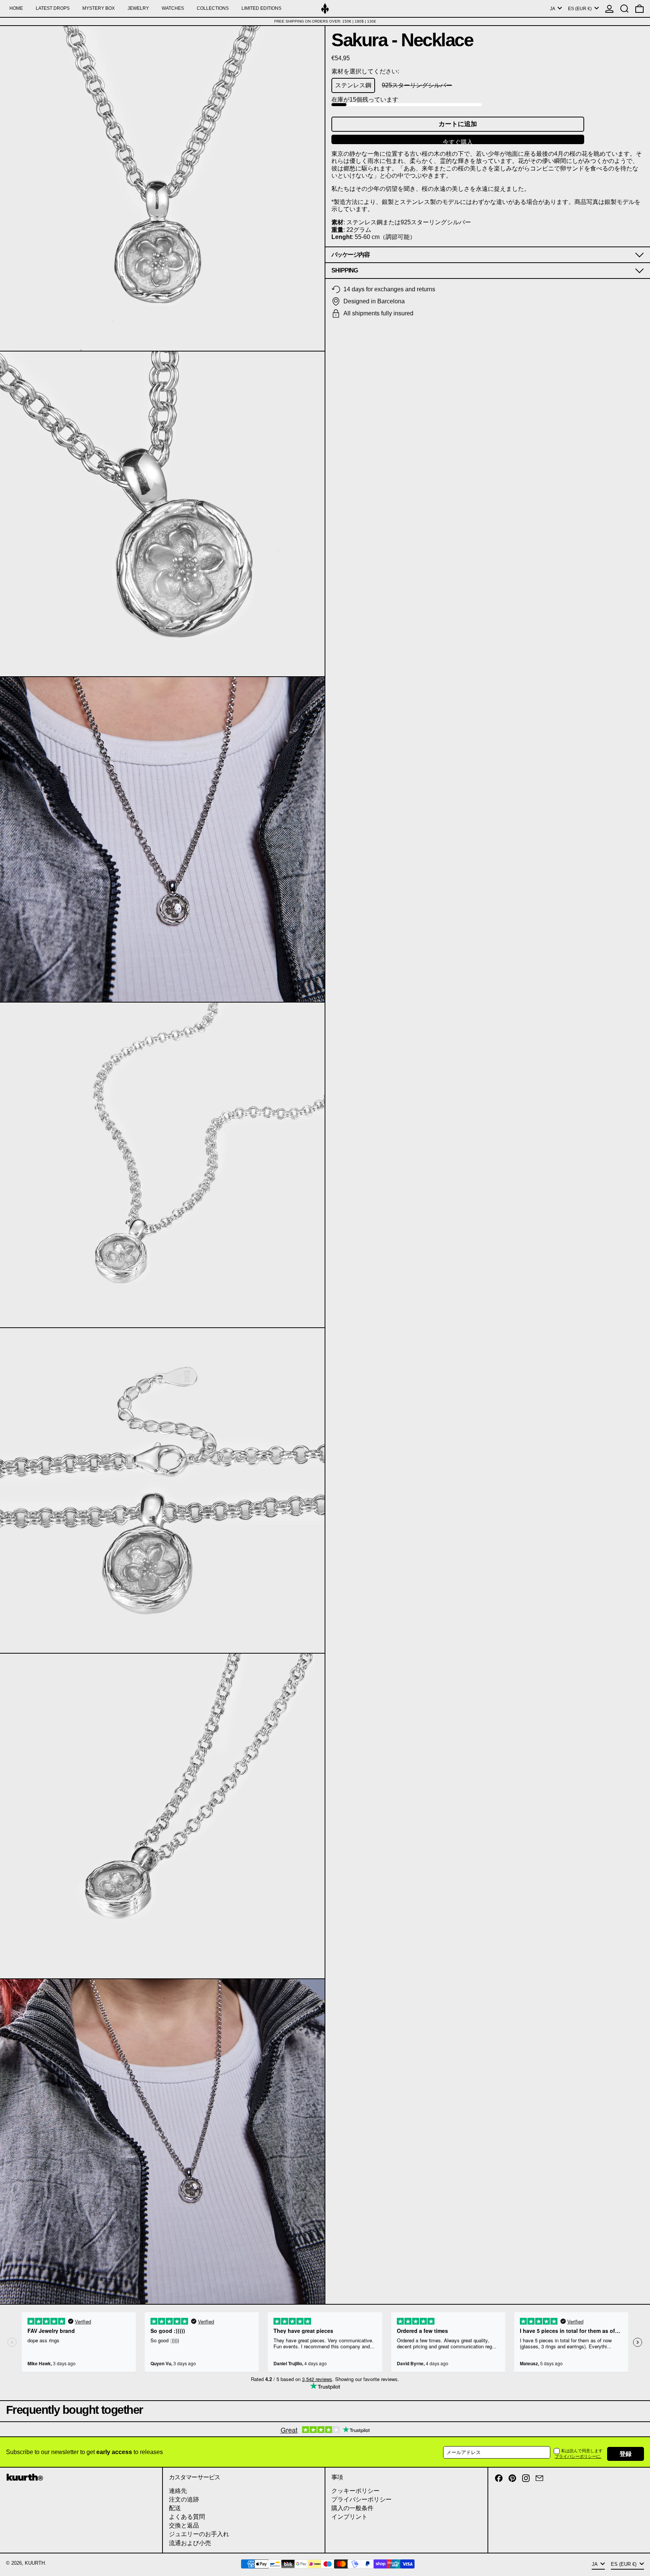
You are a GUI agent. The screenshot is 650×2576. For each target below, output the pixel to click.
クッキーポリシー (355, 2491)
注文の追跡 (184, 2499)
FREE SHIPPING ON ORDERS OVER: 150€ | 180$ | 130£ (325, 21)
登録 (626, 2454)
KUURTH (35, 2563)
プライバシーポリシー (361, 2499)
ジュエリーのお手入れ (199, 2534)
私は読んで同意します (582, 2451)
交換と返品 (184, 2525)
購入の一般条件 (352, 2508)
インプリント (349, 2517)
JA (553, 9)
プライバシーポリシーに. (578, 2456)
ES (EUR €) (580, 9)
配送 (175, 2508)
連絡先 (178, 2491)
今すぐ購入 (458, 142)
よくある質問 (187, 2517)
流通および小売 (190, 2543)
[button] (624, 8)
